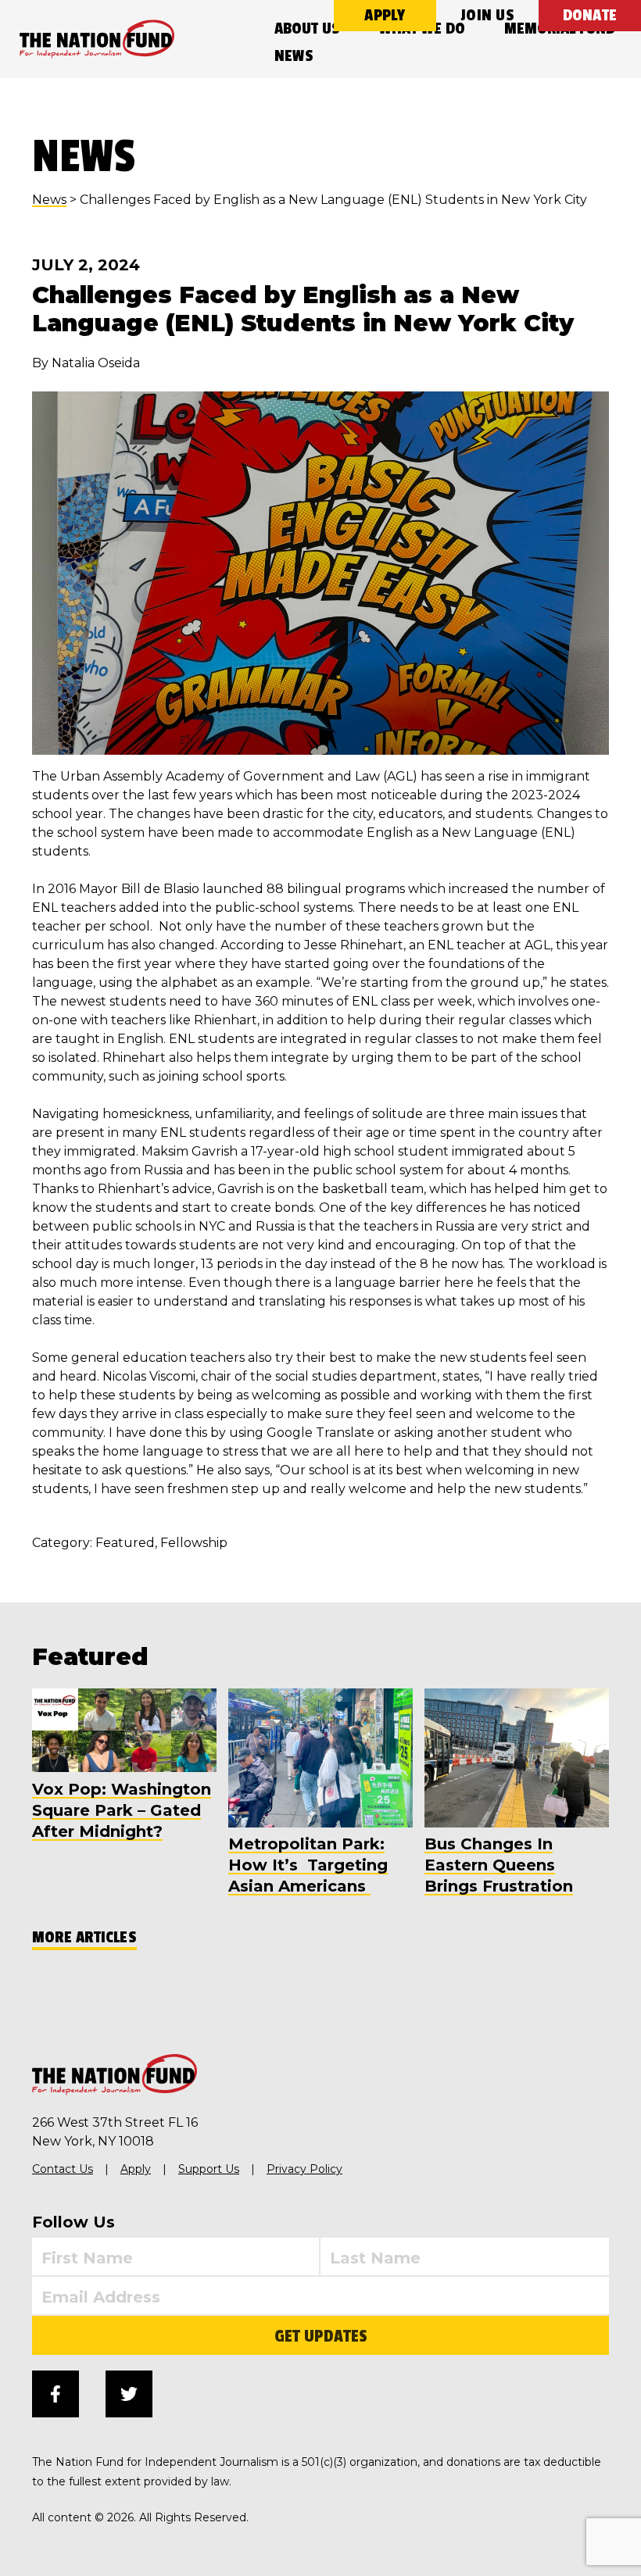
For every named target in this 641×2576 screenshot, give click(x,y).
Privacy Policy (304, 2169)
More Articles (84, 1937)
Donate (590, 15)
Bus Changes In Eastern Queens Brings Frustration (499, 1865)
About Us (307, 29)
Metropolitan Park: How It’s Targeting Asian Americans (308, 1865)
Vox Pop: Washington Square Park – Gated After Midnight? (122, 1810)
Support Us (209, 2169)
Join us (487, 15)
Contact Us (63, 2169)
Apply (385, 15)
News (294, 56)
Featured (125, 1543)
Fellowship (194, 1543)
